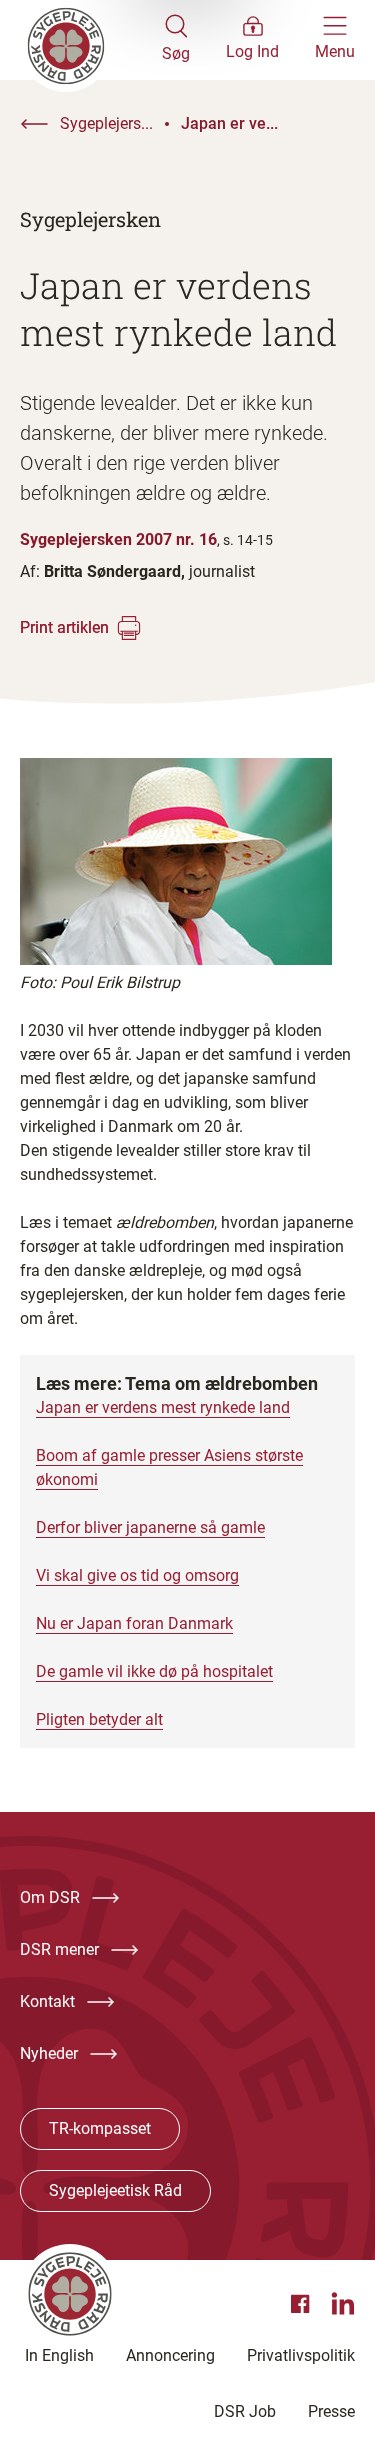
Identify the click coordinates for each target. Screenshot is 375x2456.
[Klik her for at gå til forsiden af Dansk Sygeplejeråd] (91, 40)
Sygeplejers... (106, 123)
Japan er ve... (229, 123)
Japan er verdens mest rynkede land (163, 1407)
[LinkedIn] (343, 2304)
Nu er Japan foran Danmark (134, 1623)
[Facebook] (303, 2304)
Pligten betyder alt (99, 1719)
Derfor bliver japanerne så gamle (150, 1527)
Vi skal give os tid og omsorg (137, 1575)
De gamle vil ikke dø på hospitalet (154, 1671)
